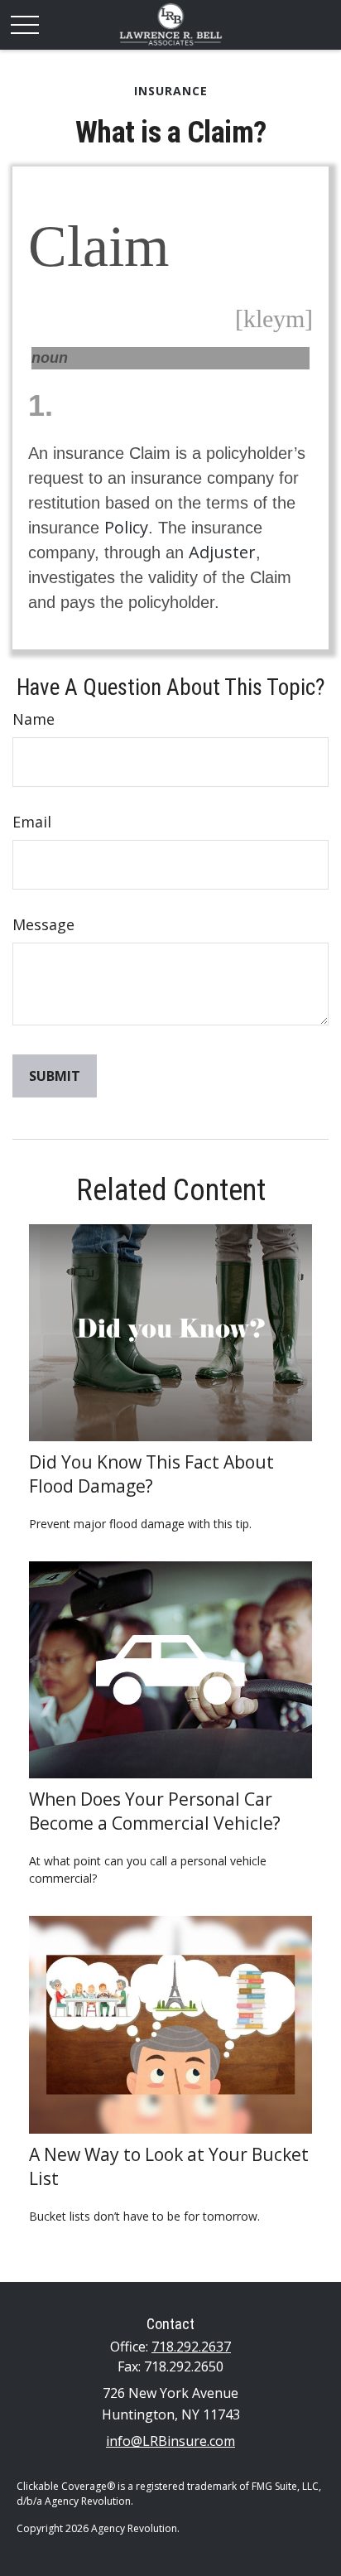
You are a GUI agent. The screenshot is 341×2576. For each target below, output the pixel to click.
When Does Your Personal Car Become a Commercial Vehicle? (155, 1811)
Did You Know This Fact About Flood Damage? (151, 1474)
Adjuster (222, 552)
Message (43, 924)
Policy (126, 527)
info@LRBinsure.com (170, 2441)
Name (34, 719)
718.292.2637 (191, 2347)
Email (32, 822)
